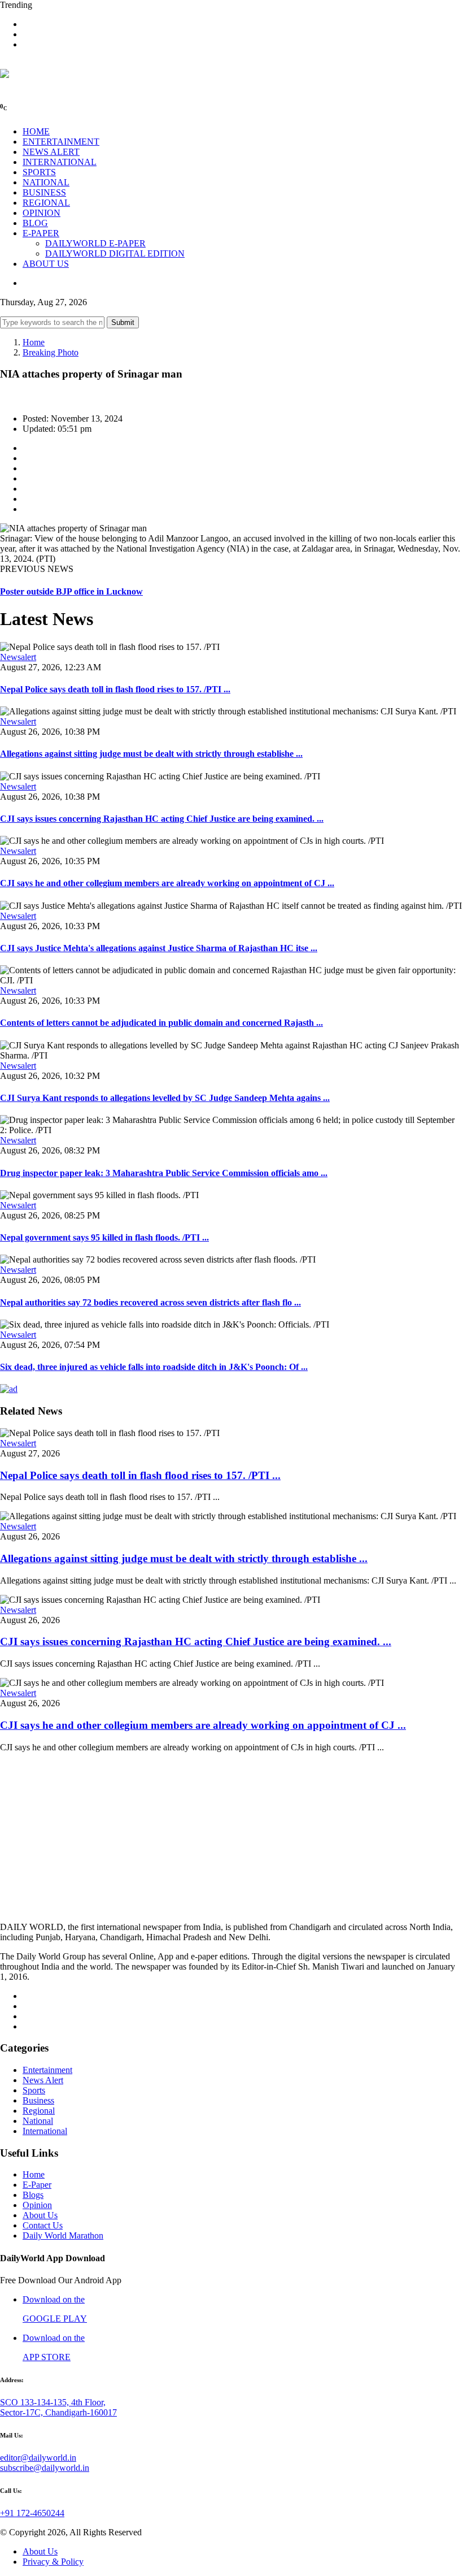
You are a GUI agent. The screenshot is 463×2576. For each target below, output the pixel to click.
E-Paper (37, 2185)
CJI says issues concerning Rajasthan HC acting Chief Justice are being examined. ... (162, 819)
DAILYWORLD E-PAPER (95, 243)
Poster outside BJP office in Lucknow (71, 591)
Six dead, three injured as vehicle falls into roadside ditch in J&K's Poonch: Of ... (154, 1367)
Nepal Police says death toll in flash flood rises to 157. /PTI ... (115, 689)
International (45, 2131)
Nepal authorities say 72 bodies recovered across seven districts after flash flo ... (150, 1302)
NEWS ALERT (51, 152)
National (38, 2121)
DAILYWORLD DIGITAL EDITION (115, 253)
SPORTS (39, 172)
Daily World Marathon (63, 2235)
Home (34, 342)
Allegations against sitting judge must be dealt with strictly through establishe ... (151, 754)
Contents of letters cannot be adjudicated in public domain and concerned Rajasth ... (161, 1023)
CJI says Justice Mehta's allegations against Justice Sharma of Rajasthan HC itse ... (159, 948)
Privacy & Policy (53, 2562)
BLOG (35, 223)
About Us (40, 2215)
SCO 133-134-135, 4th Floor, (53, 2402)
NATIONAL (46, 182)
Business (38, 2100)
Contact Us (43, 2225)
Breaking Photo (51, 352)
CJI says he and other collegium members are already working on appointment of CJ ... (167, 883)
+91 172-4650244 (32, 2513)
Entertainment (47, 2070)
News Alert (43, 2080)
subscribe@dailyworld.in (45, 2468)
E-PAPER (41, 233)
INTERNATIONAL (60, 162)
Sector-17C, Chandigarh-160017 (58, 2412)
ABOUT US (46, 264)
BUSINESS (44, 192)
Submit (123, 322)
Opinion (37, 2205)
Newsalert (18, 657)
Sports (34, 2090)
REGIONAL (46, 203)
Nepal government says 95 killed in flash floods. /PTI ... (104, 1237)
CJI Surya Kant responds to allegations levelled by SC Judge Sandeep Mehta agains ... (165, 1098)
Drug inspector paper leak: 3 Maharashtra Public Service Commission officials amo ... (164, 1173)
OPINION (42, 213)
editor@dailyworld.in (38, 2458)
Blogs (33, 2195)
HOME (36, 131)
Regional (39, 2111)
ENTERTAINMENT (61, 142)
